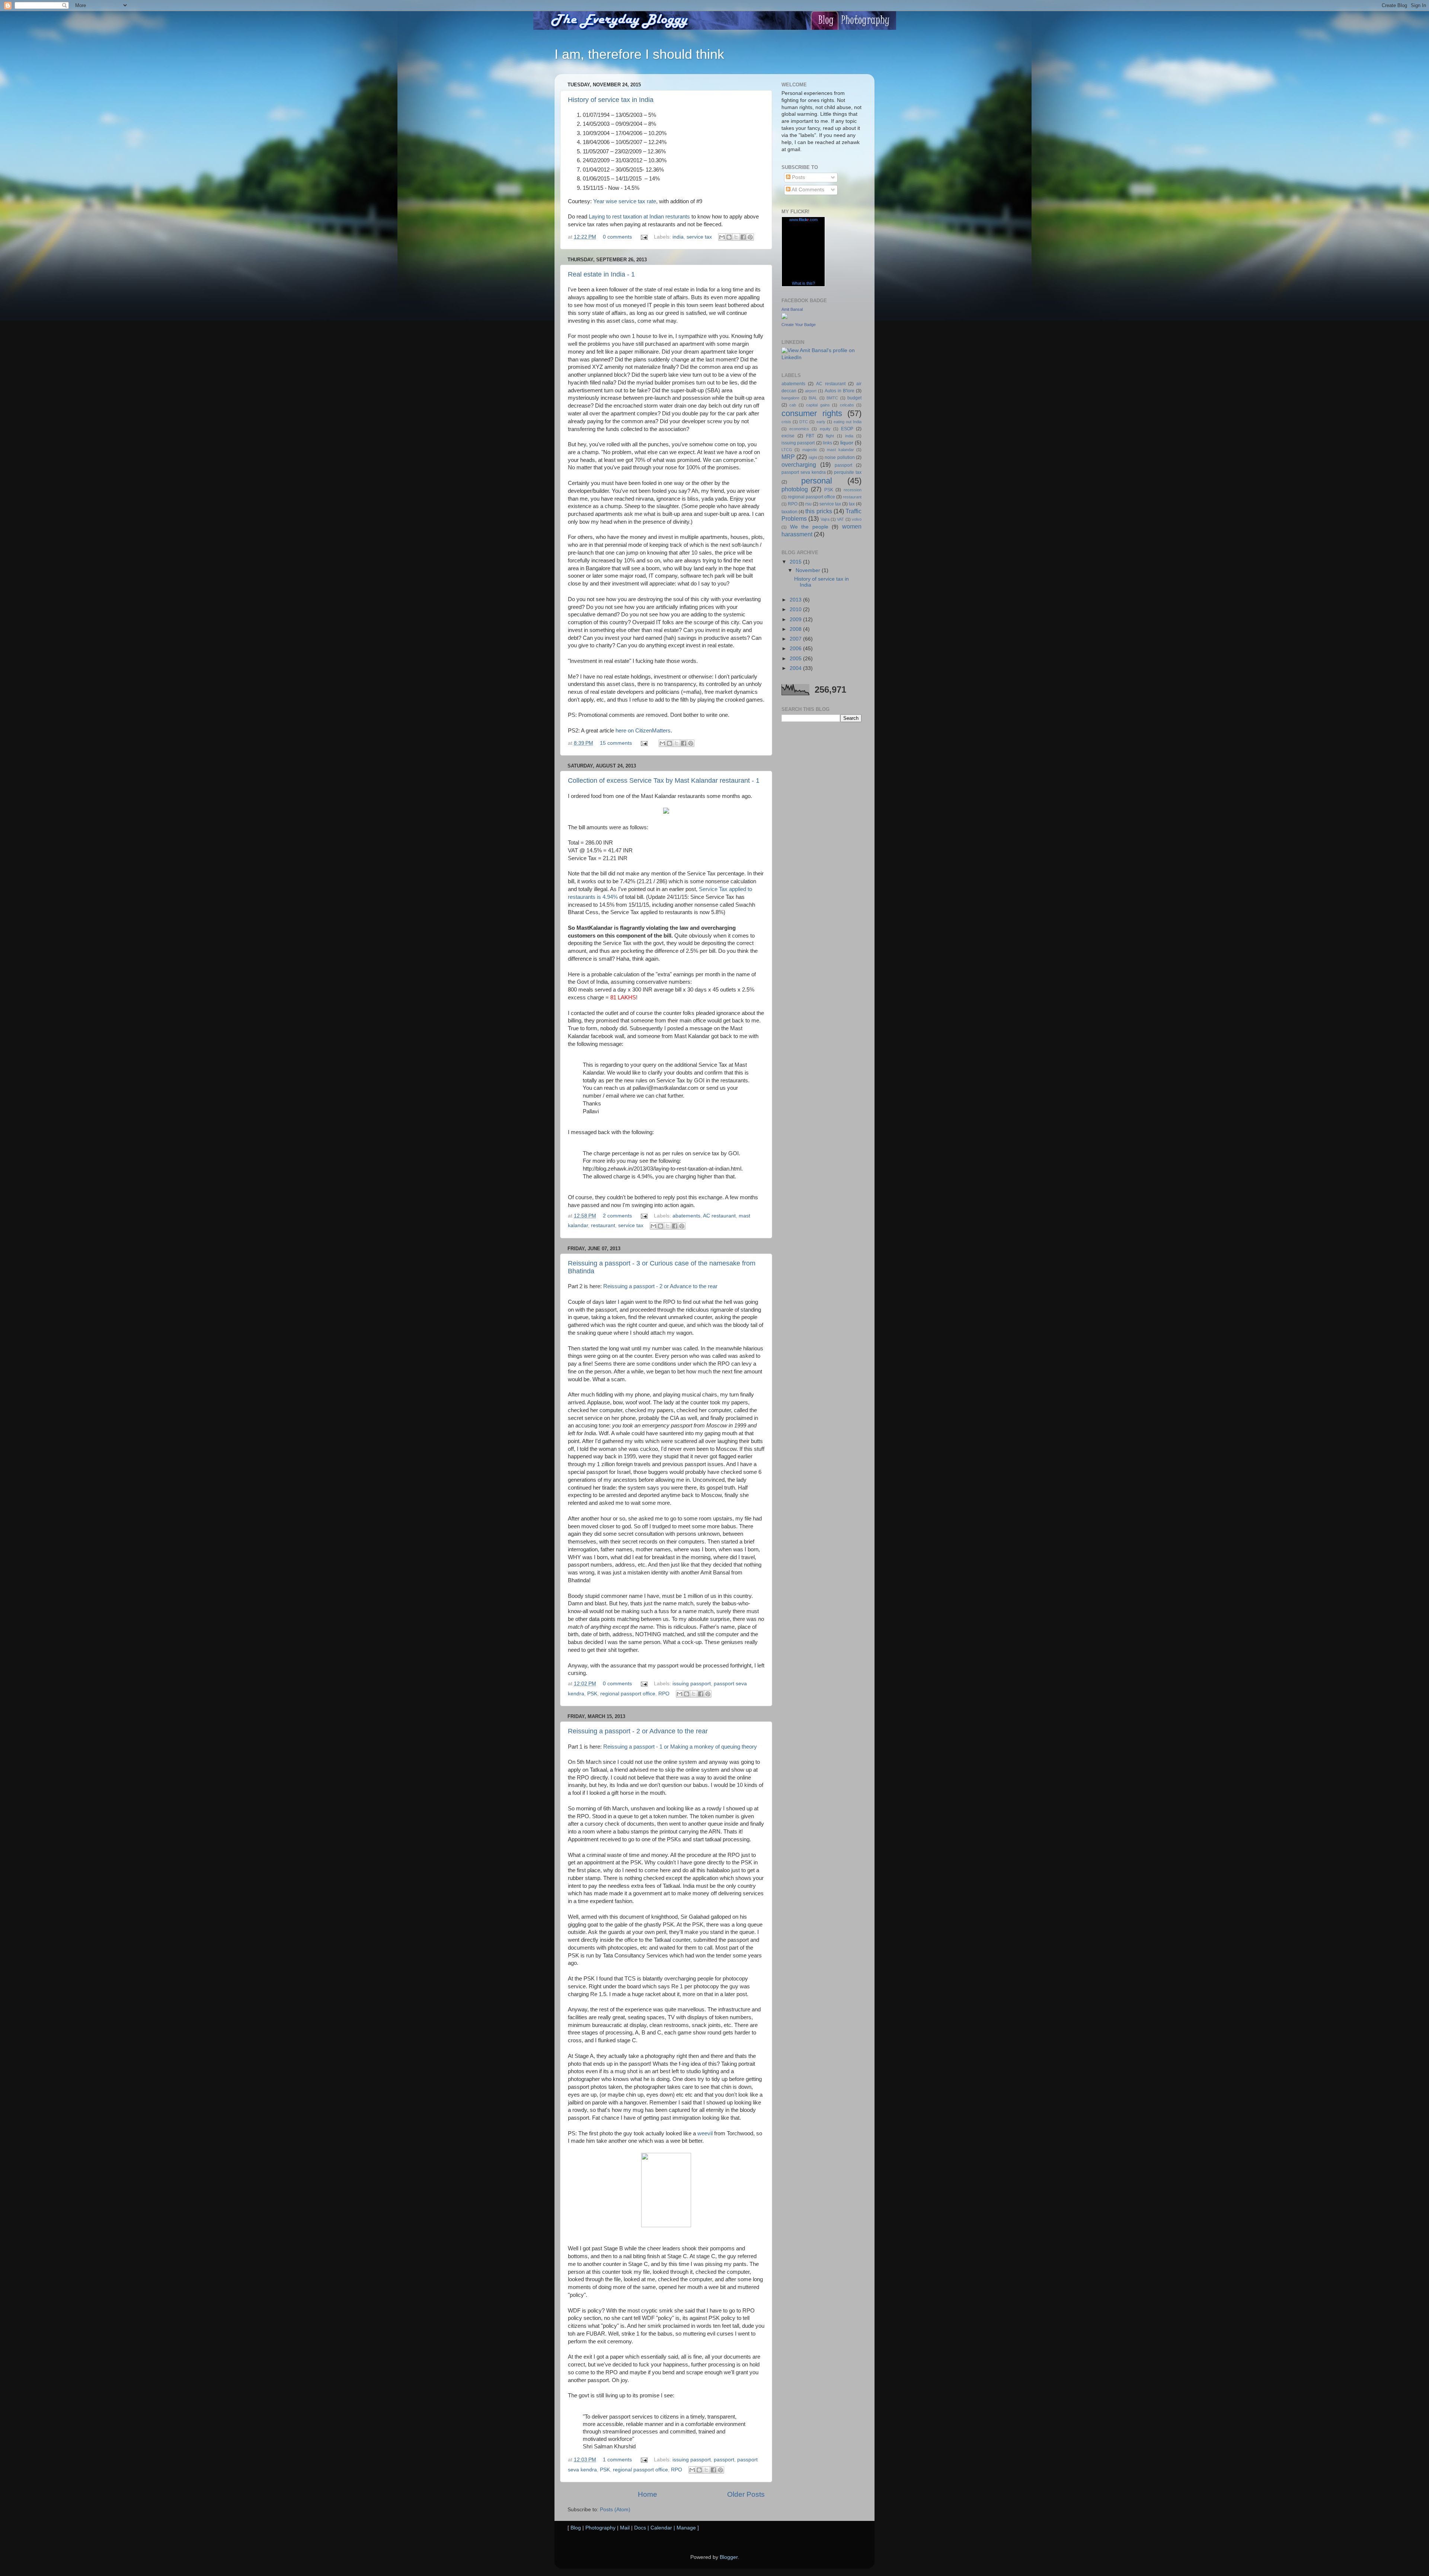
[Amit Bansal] (784, 317)
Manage (686, 2528)
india (678, 237)
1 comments (617, 2460)
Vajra (825, 519)
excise (788, 436)
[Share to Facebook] (743, 237)
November (809, 570)
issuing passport (692, 1684)
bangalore (790, 398)
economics (799, 429)
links (827, 443)
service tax (699, 237)
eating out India (848, 422)
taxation (789, 512)
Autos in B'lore (840, 391)
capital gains (818, 405)
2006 (796, 649)
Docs (640, 2528)
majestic (810, 450)
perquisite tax (848, 472)
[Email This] (722, 237)
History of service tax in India (611, 100)
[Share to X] (736, 237)
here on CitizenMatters (643, 731)
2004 (796, 668)
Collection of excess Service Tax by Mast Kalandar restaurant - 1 (664, 781)
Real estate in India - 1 (601, 274)
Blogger (729, 2557)
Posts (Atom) (615, 2510)
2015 (796, 562)
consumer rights (812, 413)
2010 (796, 609)
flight (830, 436)
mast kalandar (840, 450)
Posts (798, 177)
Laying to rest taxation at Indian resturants (639, 217)
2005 (796, 659)
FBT (810, 436)
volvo (857, 519)
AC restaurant (719, 1216)
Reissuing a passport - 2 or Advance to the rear (660, 1286)
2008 (796, 629)
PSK (592, 1694)
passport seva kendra (804, 472)
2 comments (617, 1216)
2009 (796, 620)
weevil (705, 2133)
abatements (686, 1216)
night (813, 457)
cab (793, 405)
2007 (796, 639)
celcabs (847, 405)
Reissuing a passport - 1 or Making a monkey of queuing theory (680, 1747)
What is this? (803, 283)
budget (854, 398)
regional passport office (628, 1694)
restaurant (603, 1225)
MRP (788, 457)
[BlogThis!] (729, 237)
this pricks (819, 511)
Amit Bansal (792, 309)
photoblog (795, 489)
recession (853, 490)
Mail (625, 2528)
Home (648, 2494)
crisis (786, 422)
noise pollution (840, 457)
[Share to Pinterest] (750, 237)
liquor (847, 443)
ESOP (847, 429)
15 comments (616, 743)
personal (817, 481)
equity (825, 429)
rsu (808, 504)
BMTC (832, 398)
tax (852, 504)
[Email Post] (644, 237)
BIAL (813, 398)
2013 (796, 600)
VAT (840, 519)
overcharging (799, 465)
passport (724, 2460)
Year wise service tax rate (625, 201)
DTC (804, 422)
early (821, 422)
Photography (600, 2528)
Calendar (661, 2528)
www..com (803, 220)
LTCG (787, 450)
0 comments (617, 237)
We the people (809, 527)
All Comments (807, 190)
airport (811, 391)
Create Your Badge (799, 325)
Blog (576, 2528)
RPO (664, 1694)
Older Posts (746, 2494)
